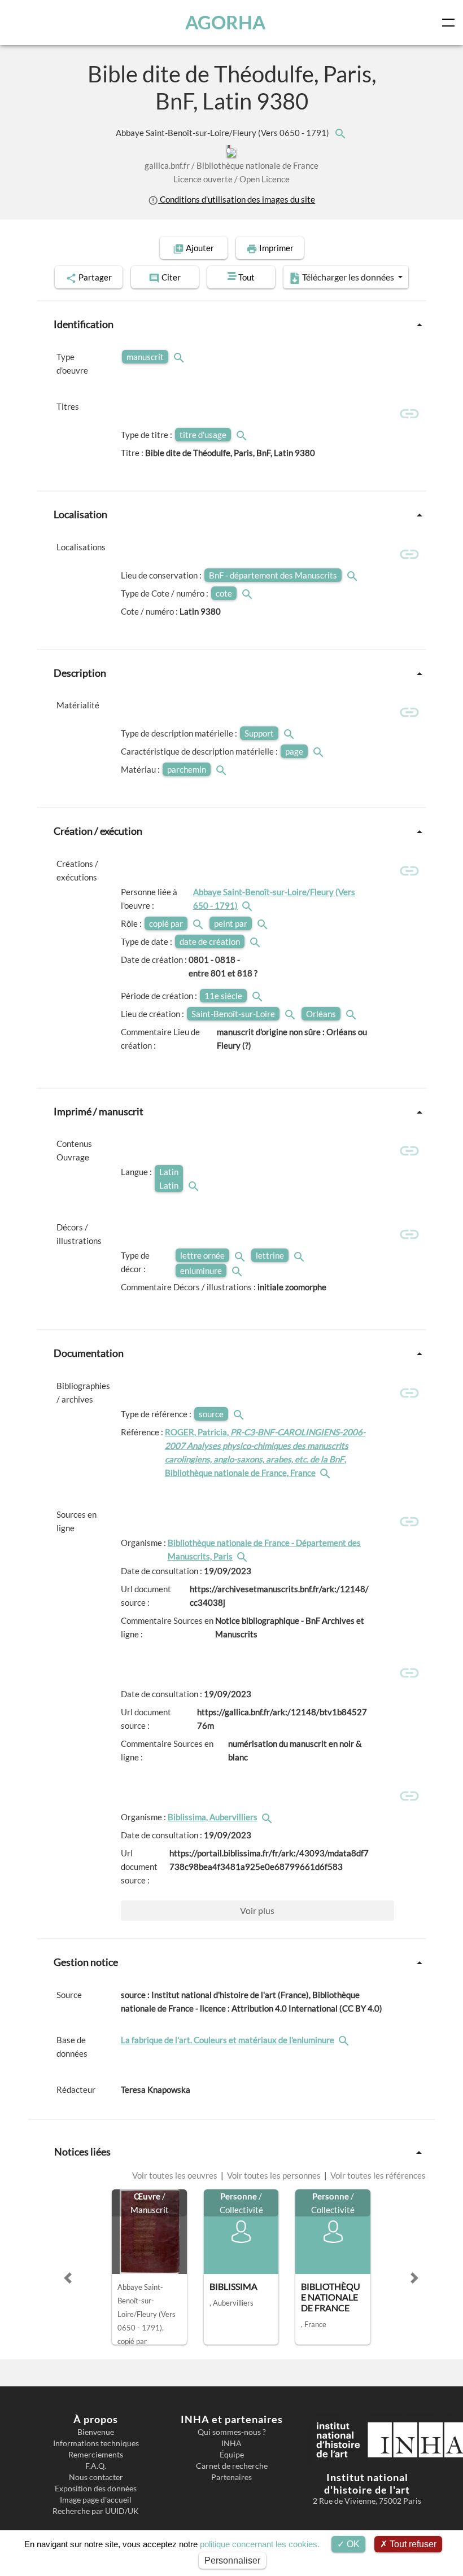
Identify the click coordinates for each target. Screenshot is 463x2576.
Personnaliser (232, 2560)
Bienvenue (96, 2432)
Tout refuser (412, 2544)
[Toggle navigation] (451, 23)
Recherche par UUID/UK (96, 2511)
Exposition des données (96, 2489)
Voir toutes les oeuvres (176, 2175)
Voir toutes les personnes (274, 2175)
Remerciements (96, 2455)
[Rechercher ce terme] (180, 357)
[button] (68, 2278)
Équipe (232, 2455)
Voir (257, 1910)
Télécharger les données (348, 277)
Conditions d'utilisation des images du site (237, 199)
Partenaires (231, 2477)
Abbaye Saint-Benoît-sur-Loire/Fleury (223, 133)
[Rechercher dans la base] (345, 2040)
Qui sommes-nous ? (232, 2432)
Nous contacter (96, 2477)
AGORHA (225, 22)
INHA (231, 2443)
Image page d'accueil (96, 2500)
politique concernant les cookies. (260, 2544)
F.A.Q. (96, 2466)
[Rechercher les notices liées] (340, 133)
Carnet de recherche (232, 2466)
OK (352, 2544)
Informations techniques (96, 2443)
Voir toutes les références (377, 2175)
